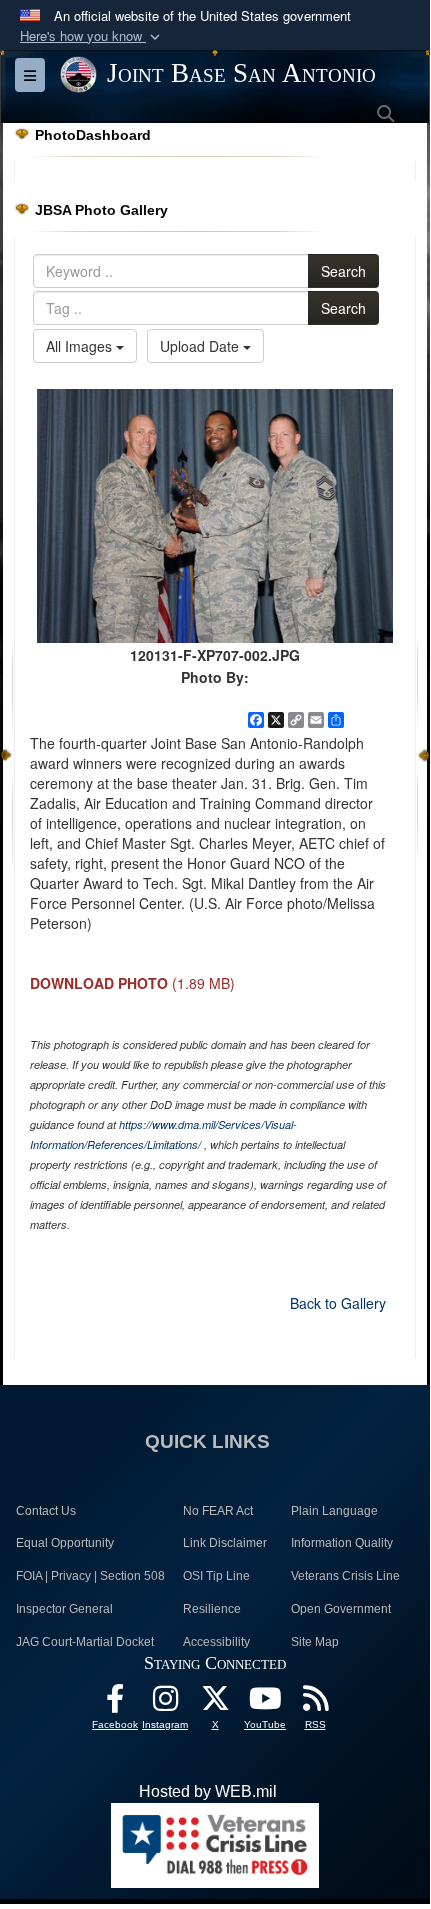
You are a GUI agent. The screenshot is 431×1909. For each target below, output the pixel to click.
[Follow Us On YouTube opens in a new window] (265, 1703)
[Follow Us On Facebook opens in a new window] (115, 1703)
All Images (81, 346)
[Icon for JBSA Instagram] (165, 1703)
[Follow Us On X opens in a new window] (215, 1703)
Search (343, 271)
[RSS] (315, 1703)
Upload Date (201, 346)
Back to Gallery (338, 1303)
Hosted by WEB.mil (208, 1791)
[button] (92, 36)
